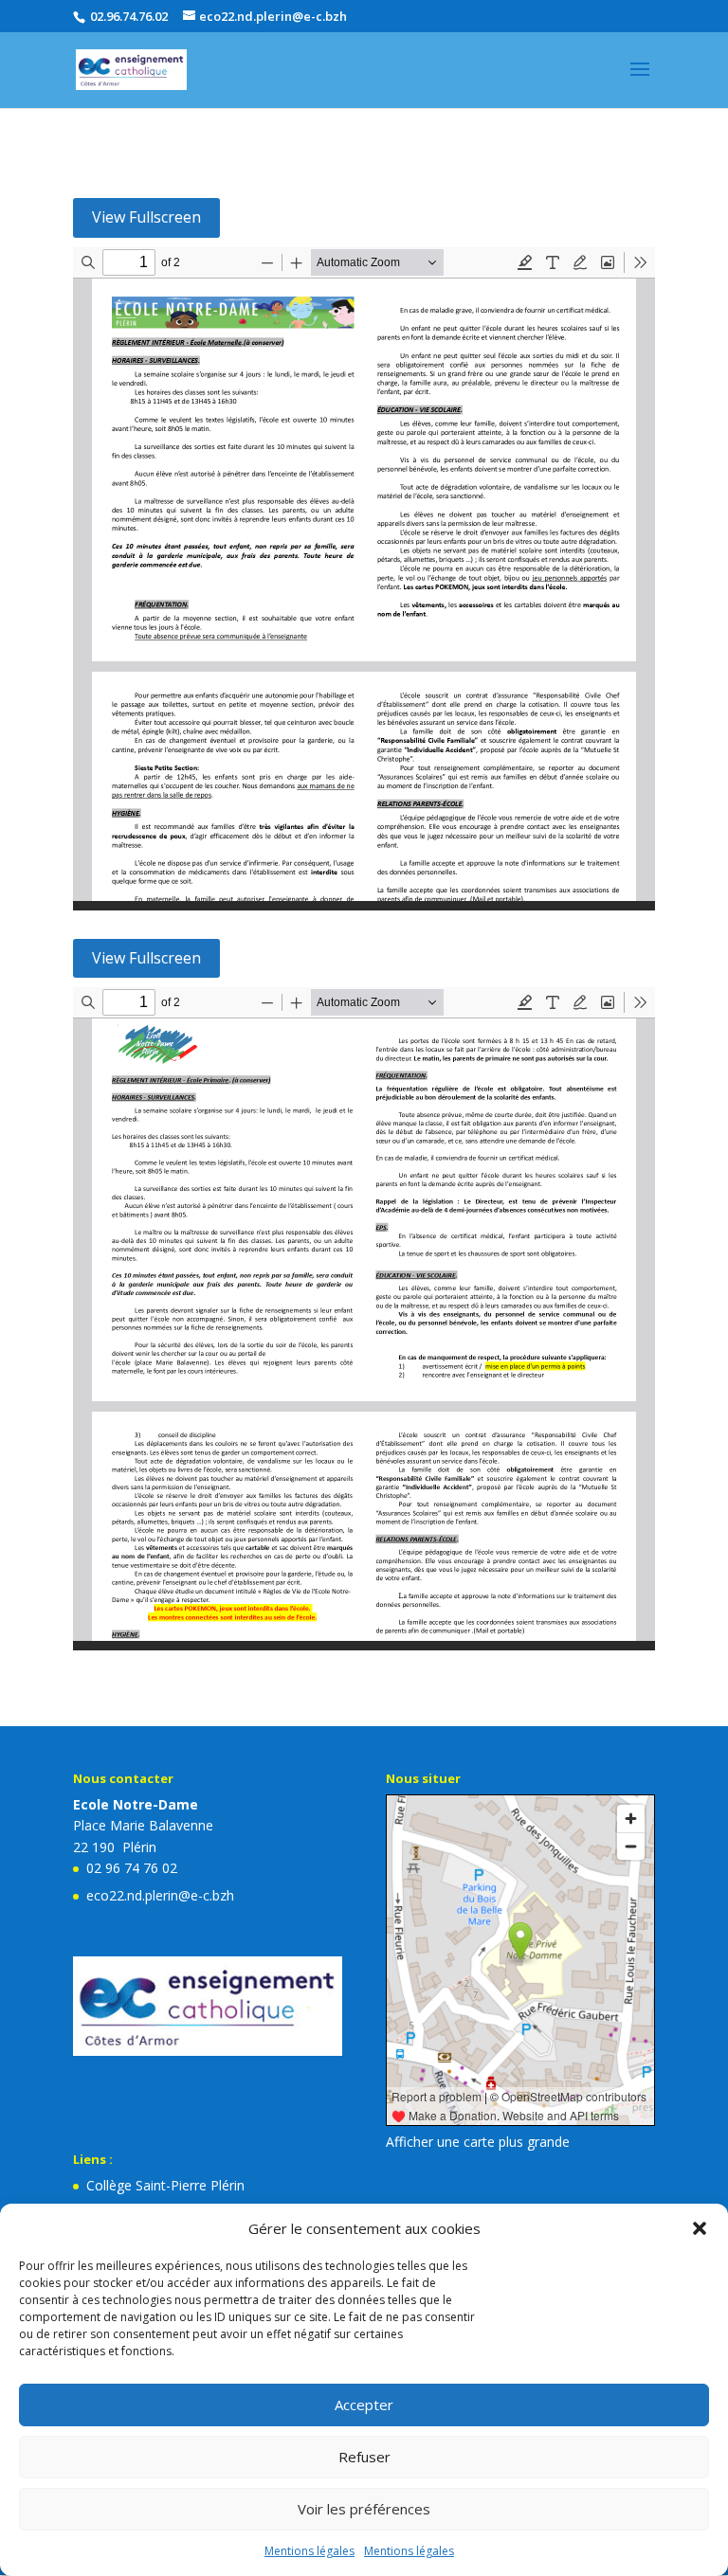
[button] (700, 2228)
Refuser (364, 2457)
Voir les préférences (364, 2509)
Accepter (364, 2405)
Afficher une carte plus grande (478, 2142)
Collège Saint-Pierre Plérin (165, 2185)
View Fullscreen (146, 217)
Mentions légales (309, 2551)
